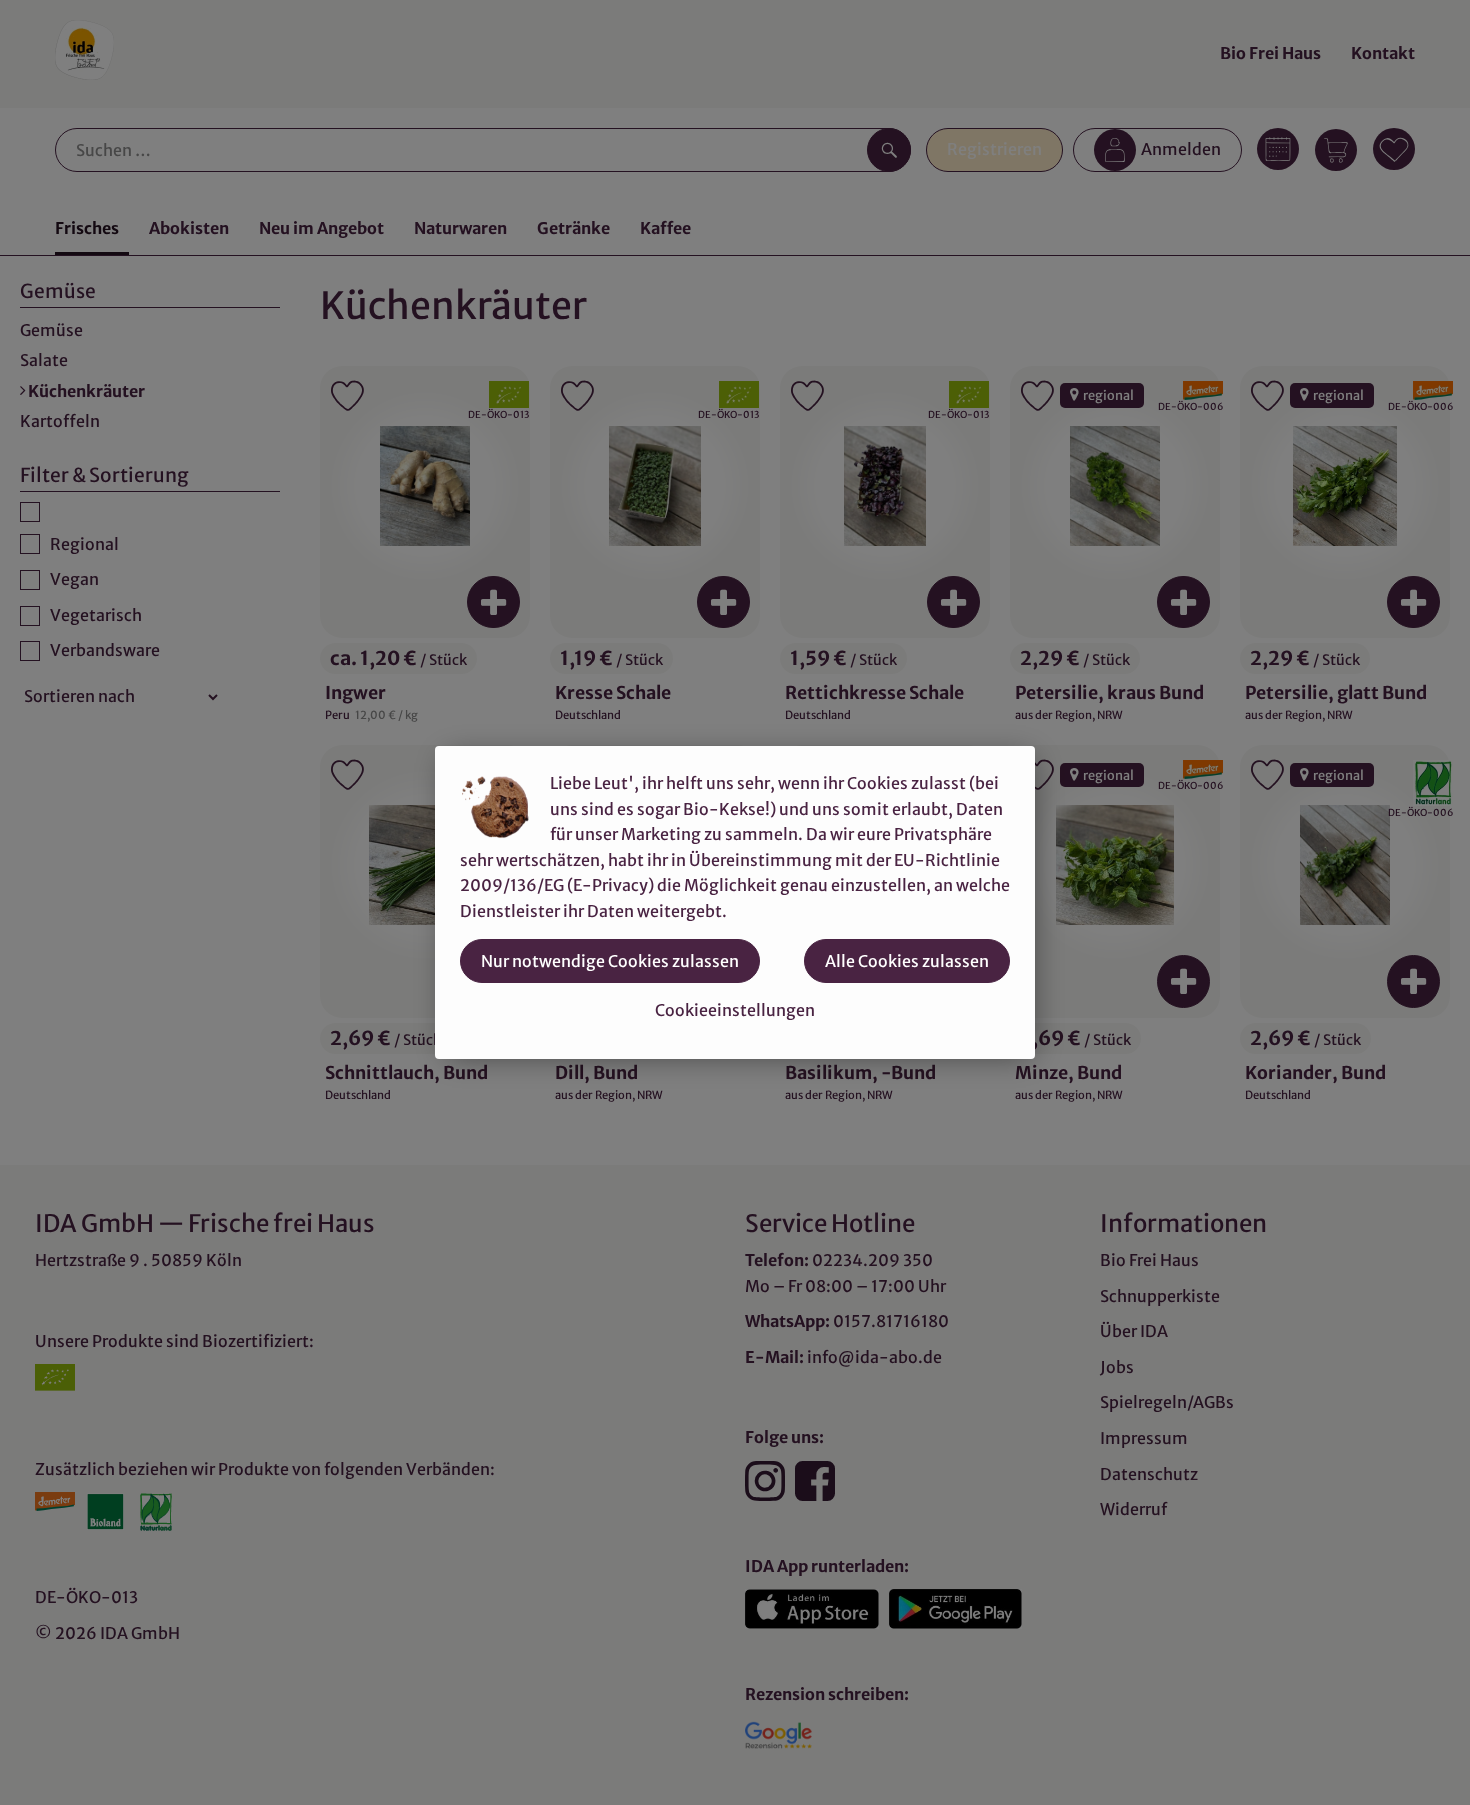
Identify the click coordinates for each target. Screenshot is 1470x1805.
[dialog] (735, 902)
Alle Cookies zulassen (907, 961)
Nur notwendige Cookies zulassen (610, 961)
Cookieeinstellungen (735, 1010)
